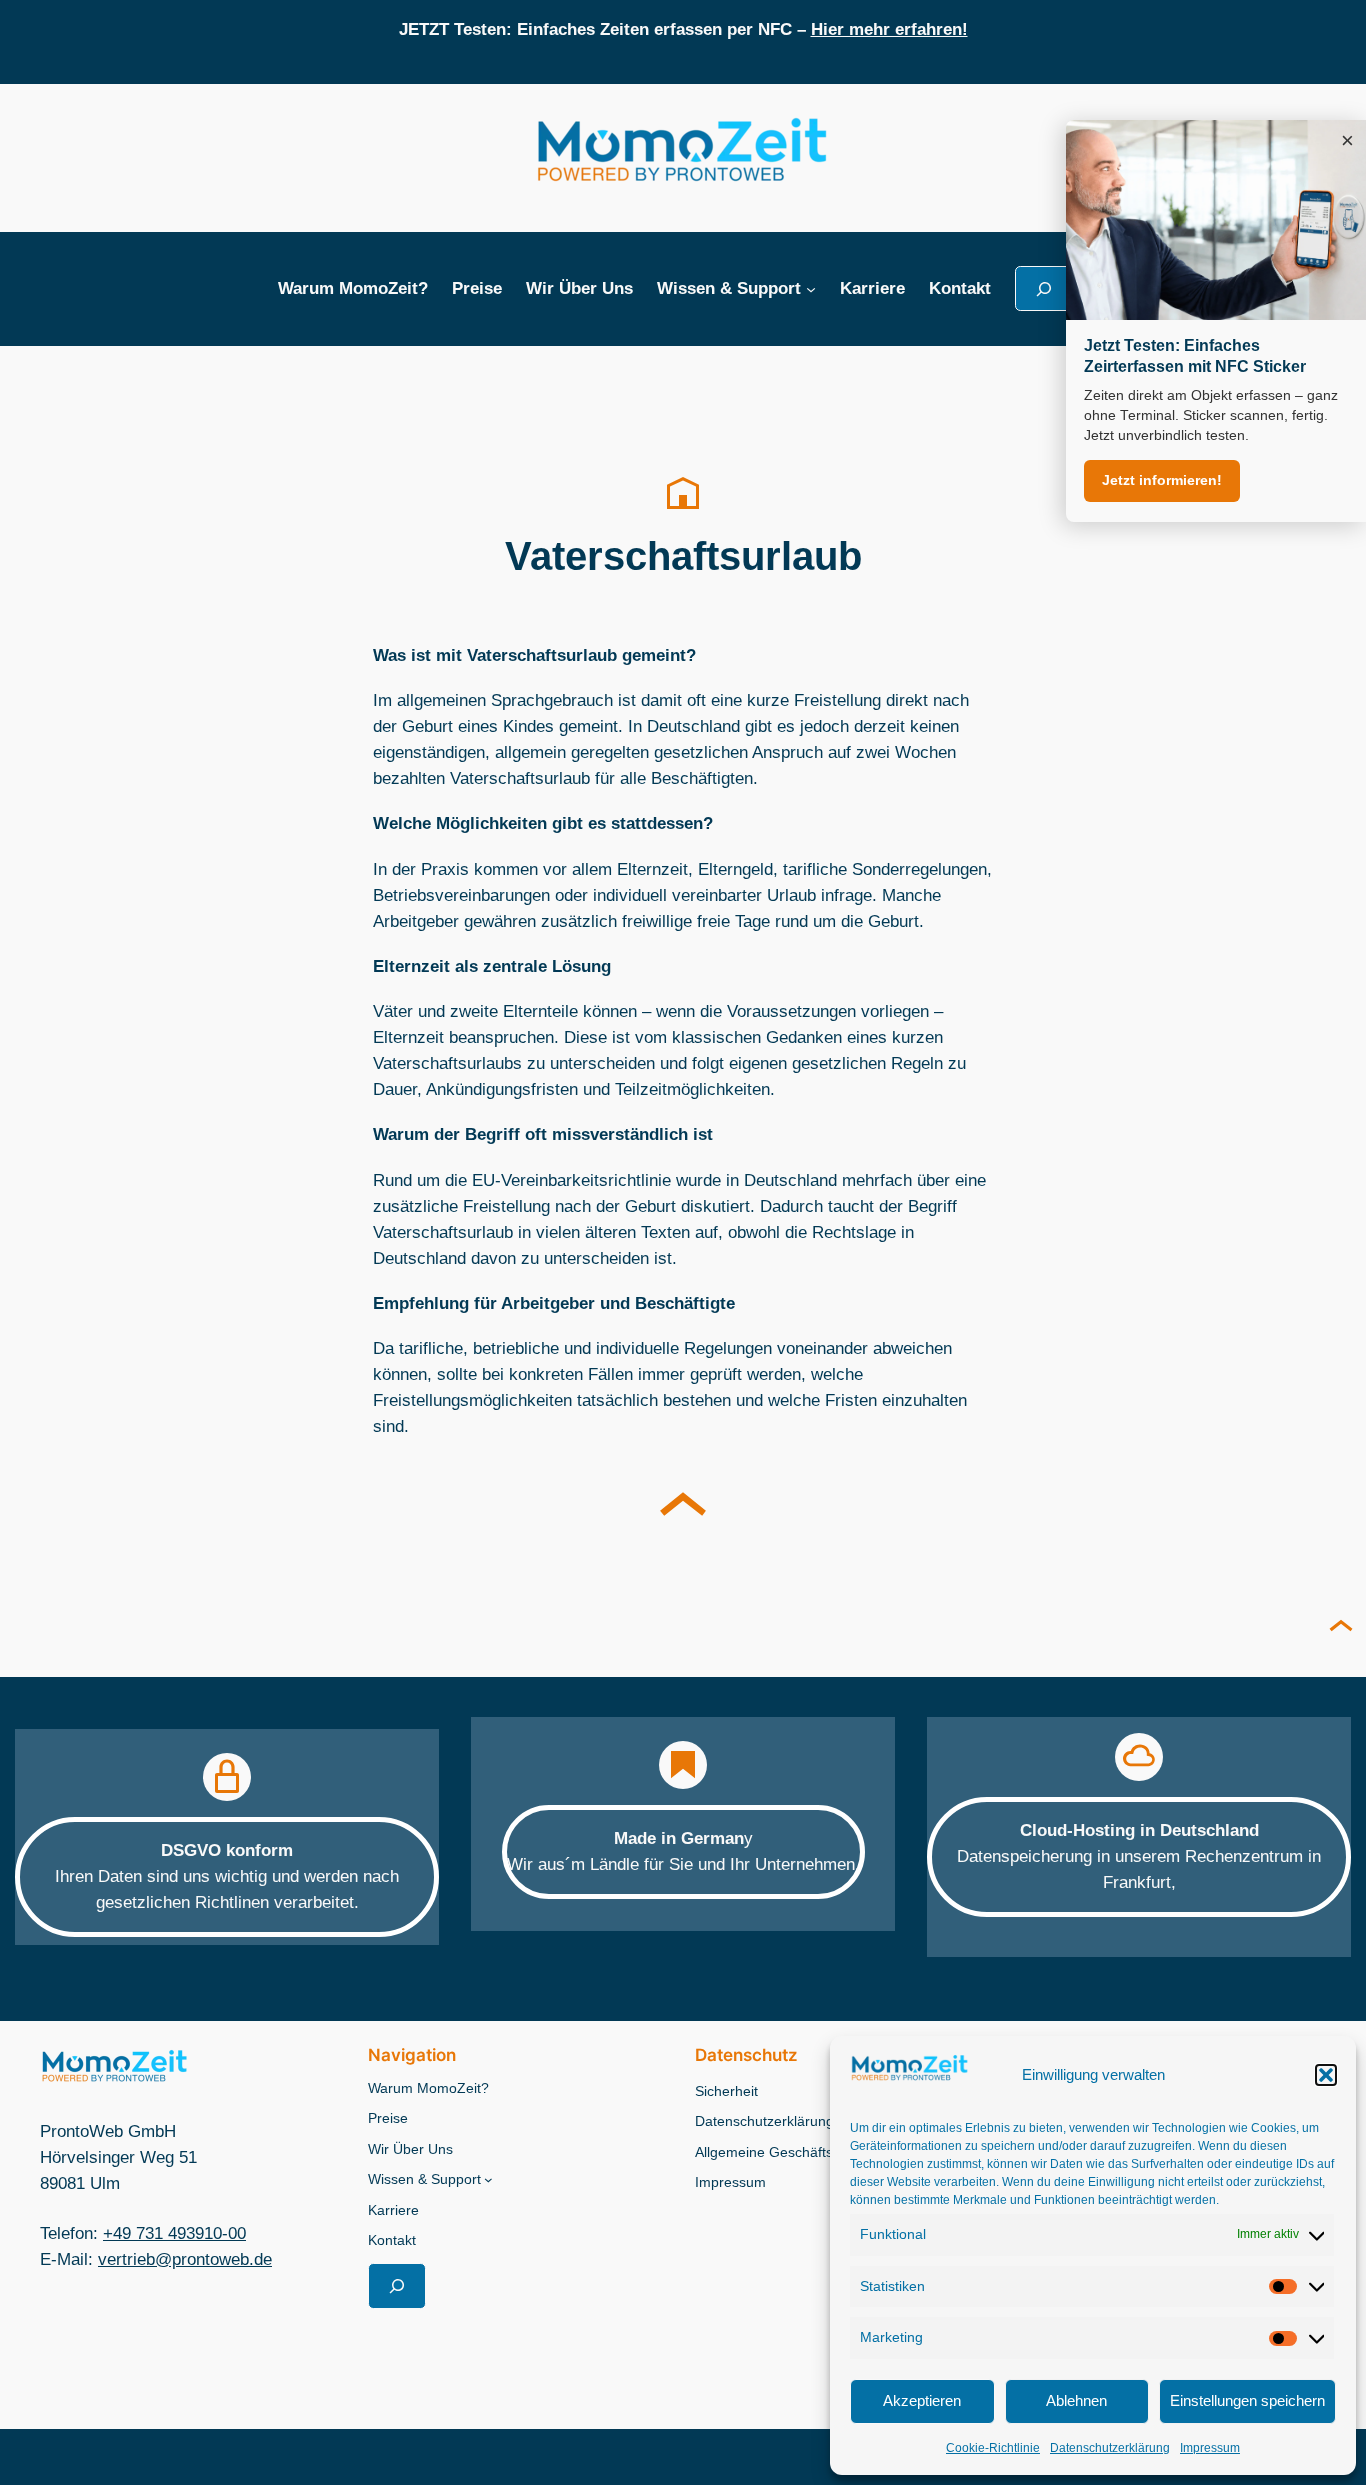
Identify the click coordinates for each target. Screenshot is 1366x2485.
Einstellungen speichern (1247, 2400)
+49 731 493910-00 (174, 2233)
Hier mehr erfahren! (889, 29)
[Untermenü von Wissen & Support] (811, 289)
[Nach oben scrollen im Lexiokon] (683, 1509)
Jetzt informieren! (1162, 480)
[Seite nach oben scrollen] (1341, 1628)
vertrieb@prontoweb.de (185, 2259)
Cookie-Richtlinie (993, 2448)
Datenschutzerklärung (1110, 2448)
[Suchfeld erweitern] (1044, 288)
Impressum (1210, 2448)
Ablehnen (1076, 2400)
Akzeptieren (922, 2400)
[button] (1326, 2075)
